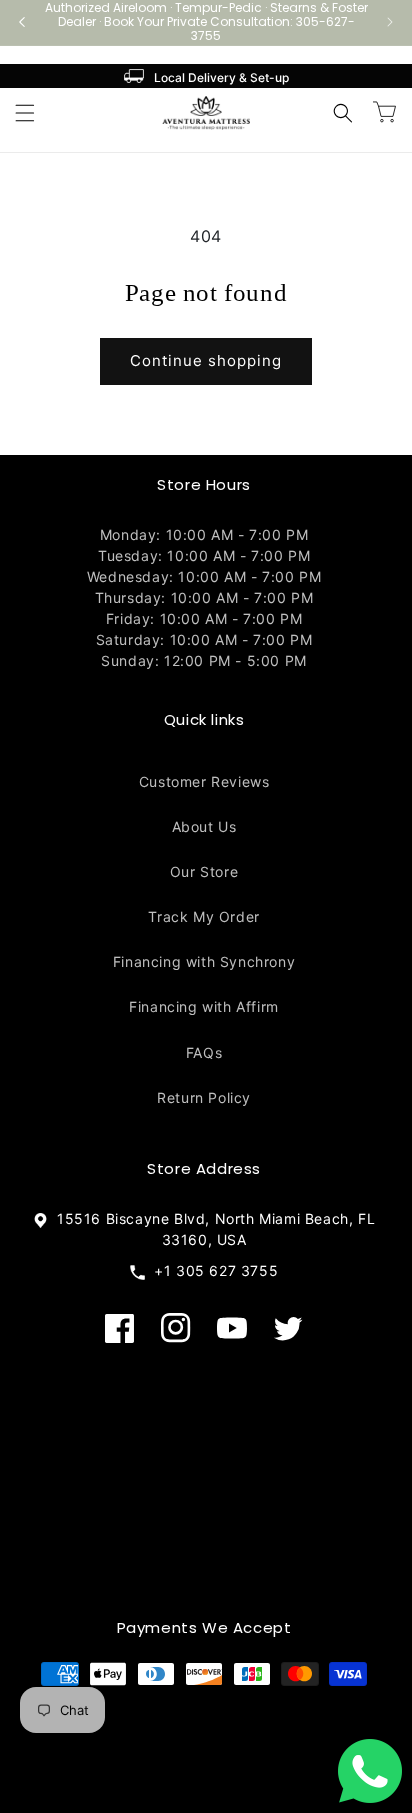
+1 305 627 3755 (211, 1270)
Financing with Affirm (204, 1006)
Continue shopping (206, 360)
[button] (25, 113)
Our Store (204, 871)
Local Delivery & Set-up (221, 77)
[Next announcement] (390, 22)
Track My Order (203, 916)
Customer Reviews (204, 781)
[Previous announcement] (22, 22)
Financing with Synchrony (204, 961)
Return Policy (204, 1097)
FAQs (204, 1052)
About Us (204, 826)
